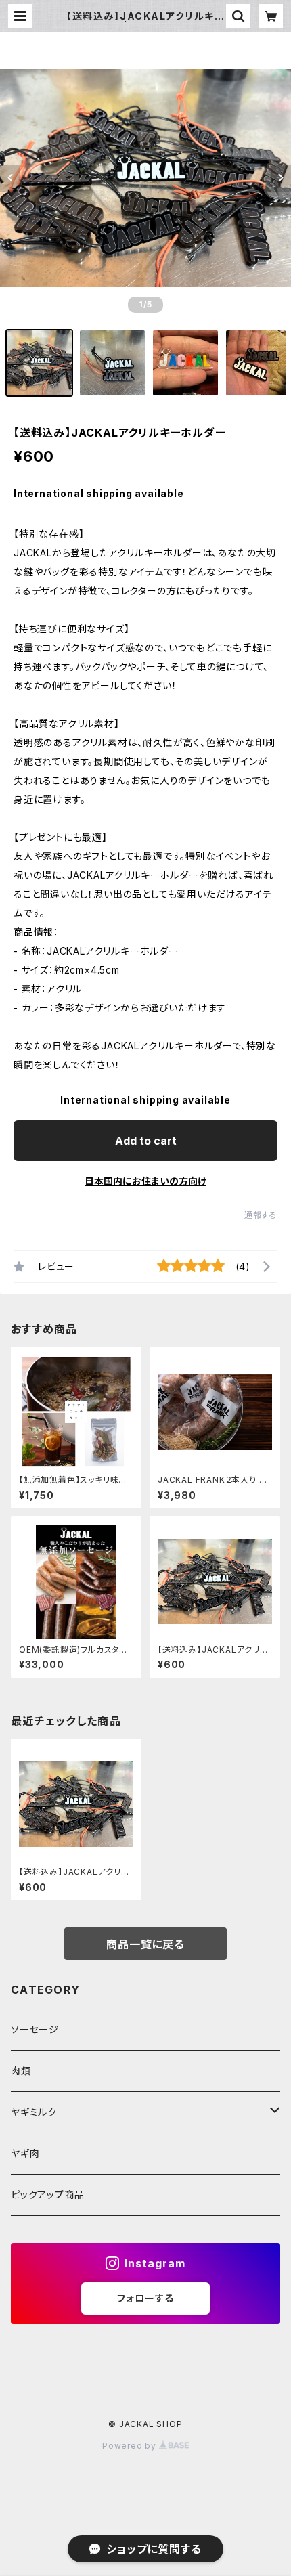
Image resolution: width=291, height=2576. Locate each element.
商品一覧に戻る (145, 1944)
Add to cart (146, 1141)
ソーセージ (35, 2029)
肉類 (21, 2071)
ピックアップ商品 (47, 2195)
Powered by (131, 2446)
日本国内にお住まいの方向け (145, 1181)
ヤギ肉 (25, 2153)
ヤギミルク (34, 2112)
